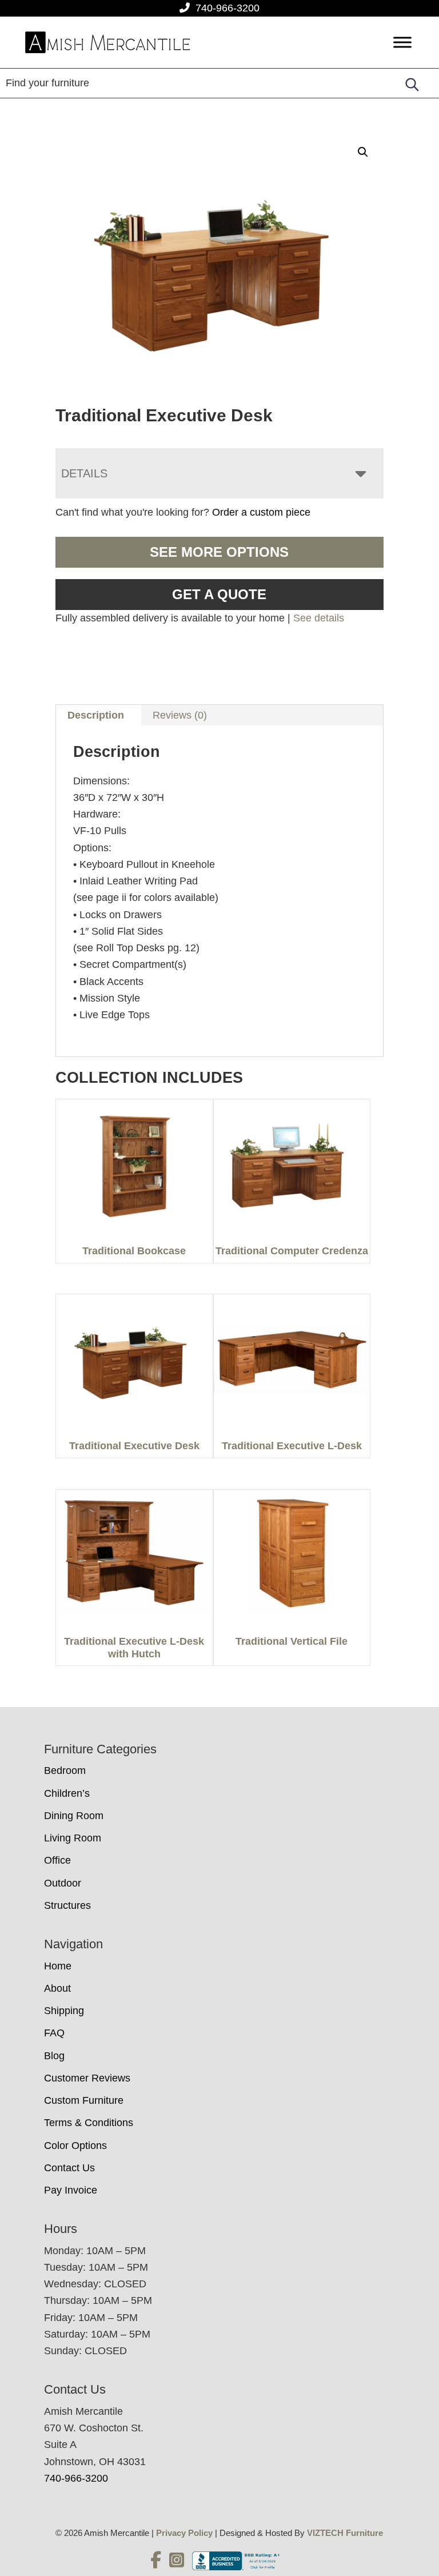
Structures (67, 1905)
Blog (54, 2056)
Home (58, 1966)
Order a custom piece (261, 512)
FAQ (54, 2033)
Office (57, 1860)
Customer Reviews (87, 2078)
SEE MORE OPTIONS (219, 552)
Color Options (75, 2146)
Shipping (64, 2011)
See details (319, 618)
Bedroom (65, 1770)
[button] (363, 152)
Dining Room (74, 1816)
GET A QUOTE (219, 594)
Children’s (67, 1793)
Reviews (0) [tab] (180, 715)
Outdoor (63, 1883)
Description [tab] (96, 715)
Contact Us (69, 2168)
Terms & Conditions (89, 2123)
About (57, 1988)
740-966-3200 (228, 8)
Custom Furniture (84, 2100)
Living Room (73, 1838)
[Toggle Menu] (402, 43)
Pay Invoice (71, 2190)
